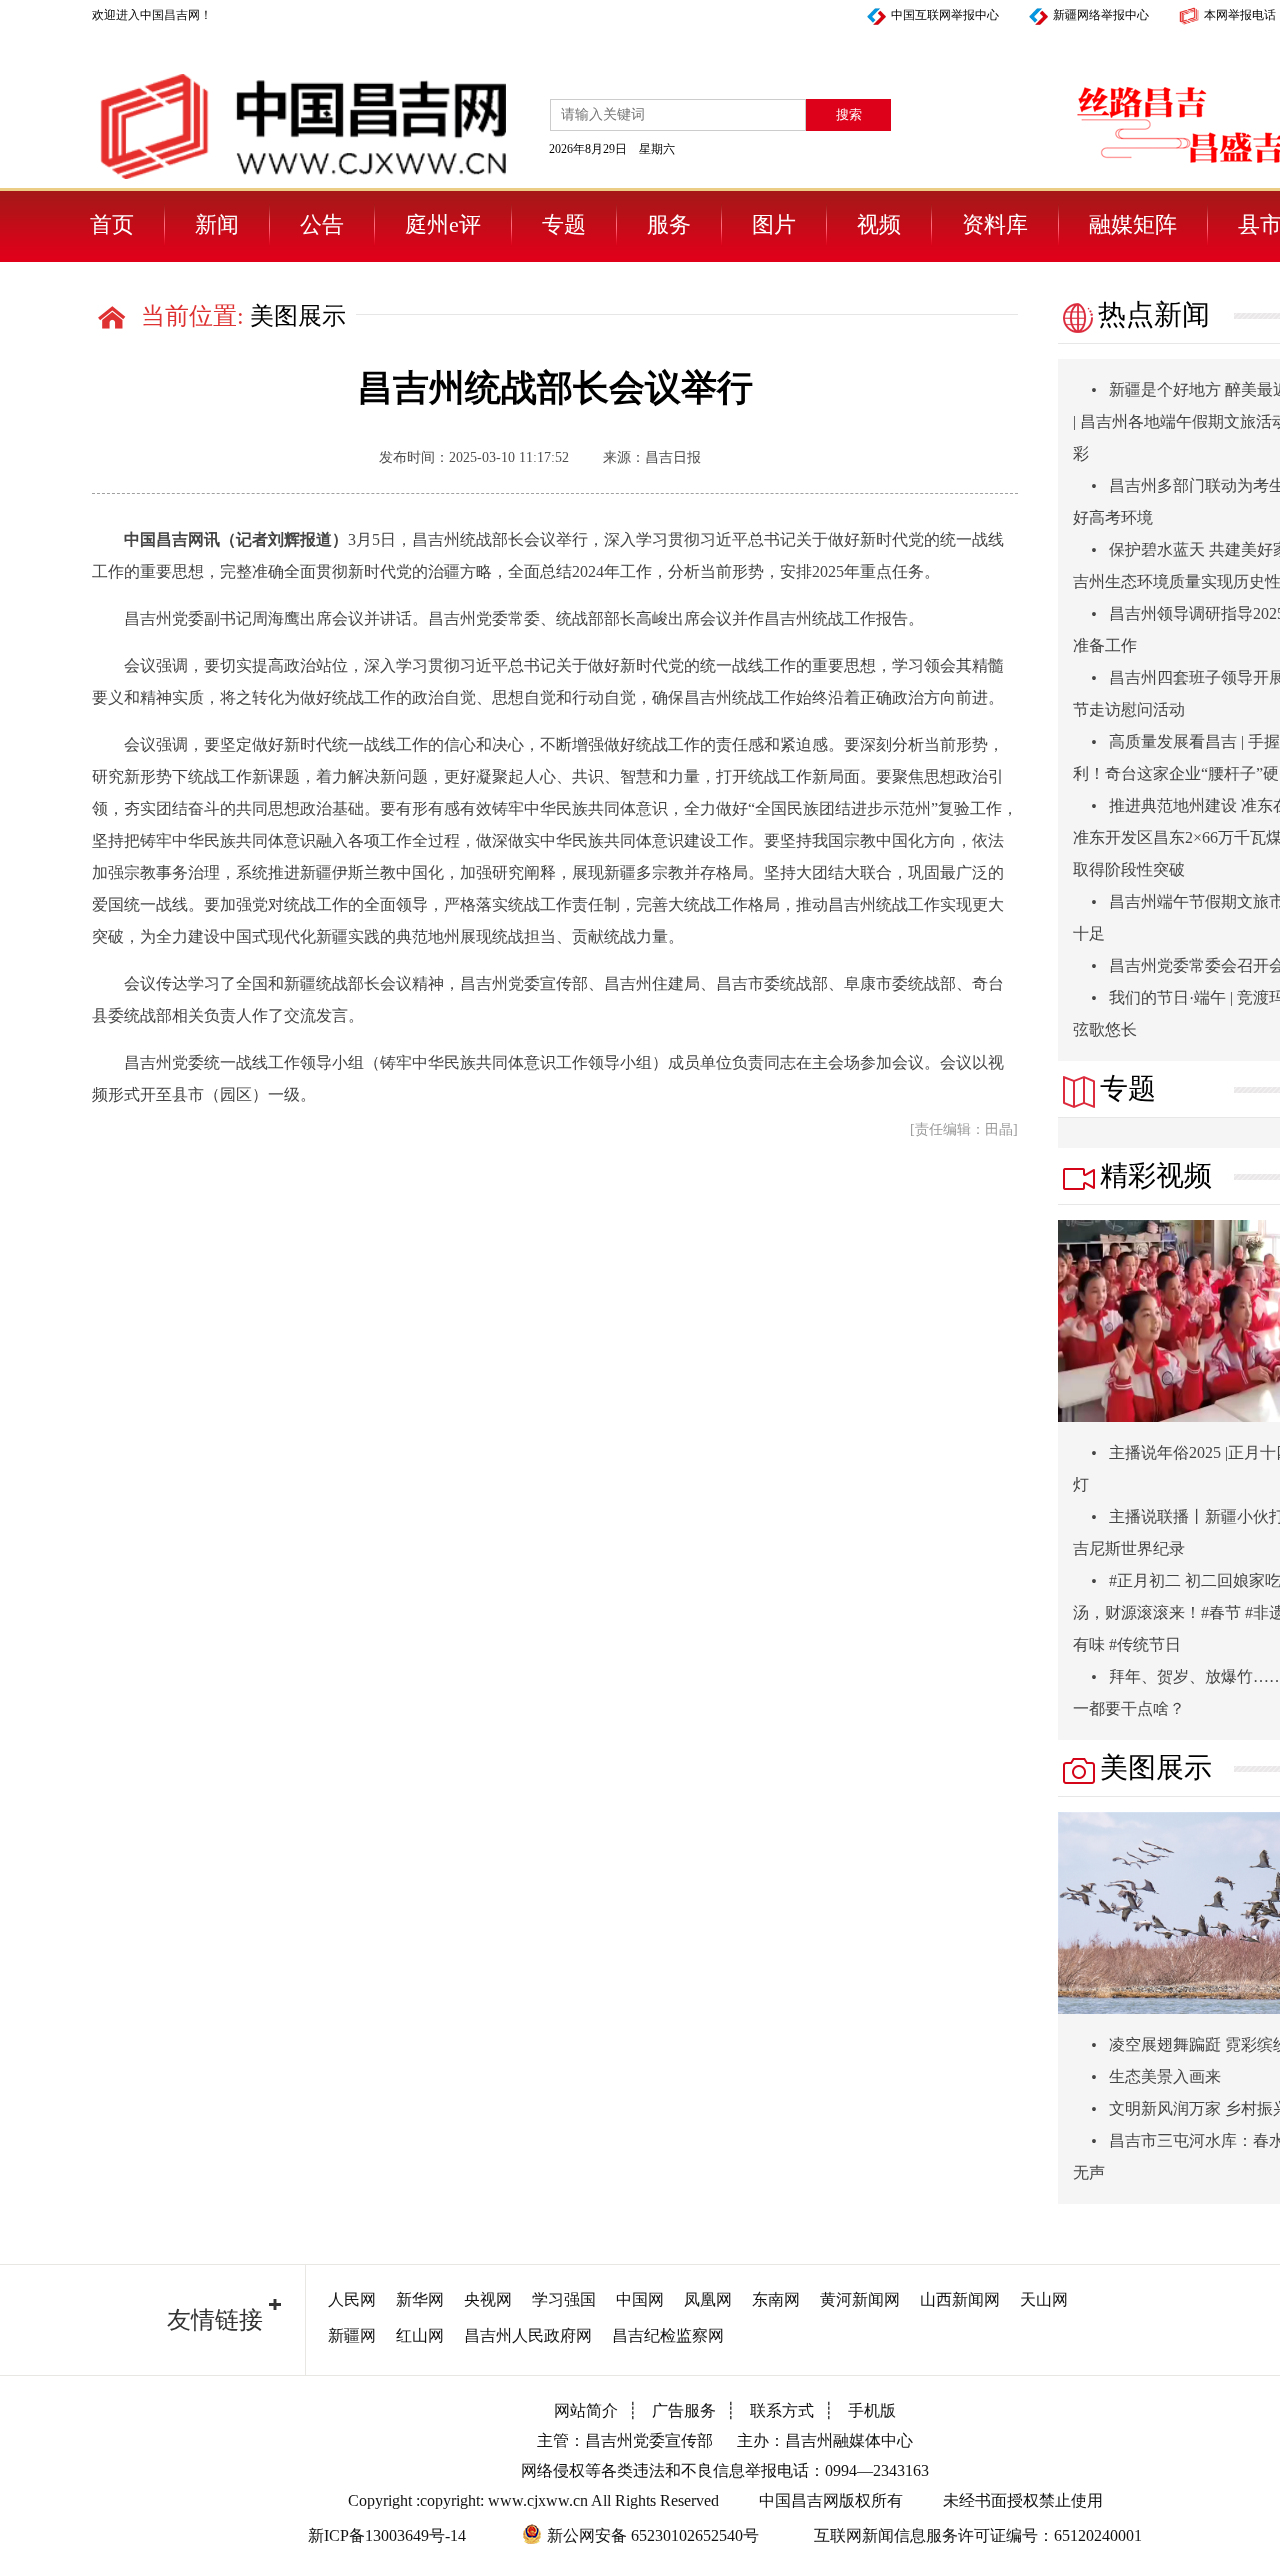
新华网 (420, 2299)
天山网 (1044, 2299)
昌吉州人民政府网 (528, 2335)
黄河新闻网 (860, 2299)
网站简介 (586, 2410)
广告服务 (684, 2410)
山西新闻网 (960, 2299)
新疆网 (352, 2335)
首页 (112, 224)
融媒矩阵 (1133, 224)
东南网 (776, 2299)
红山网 (420, 2335)
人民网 (352, 2299)
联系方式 (782, 2410)
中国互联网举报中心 (945, 15)
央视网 (488, 2299)
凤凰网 (708, 2299)
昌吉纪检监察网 (668, 2335)
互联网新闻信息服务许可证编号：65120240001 (978, 2535)
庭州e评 (443, 224)
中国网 (640, 2299)
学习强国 (564, 2299)
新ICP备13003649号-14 (387, 2535)
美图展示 (298, 316)
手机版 (872, 2410)
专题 (564, 224)
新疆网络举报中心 (1101, 15)
